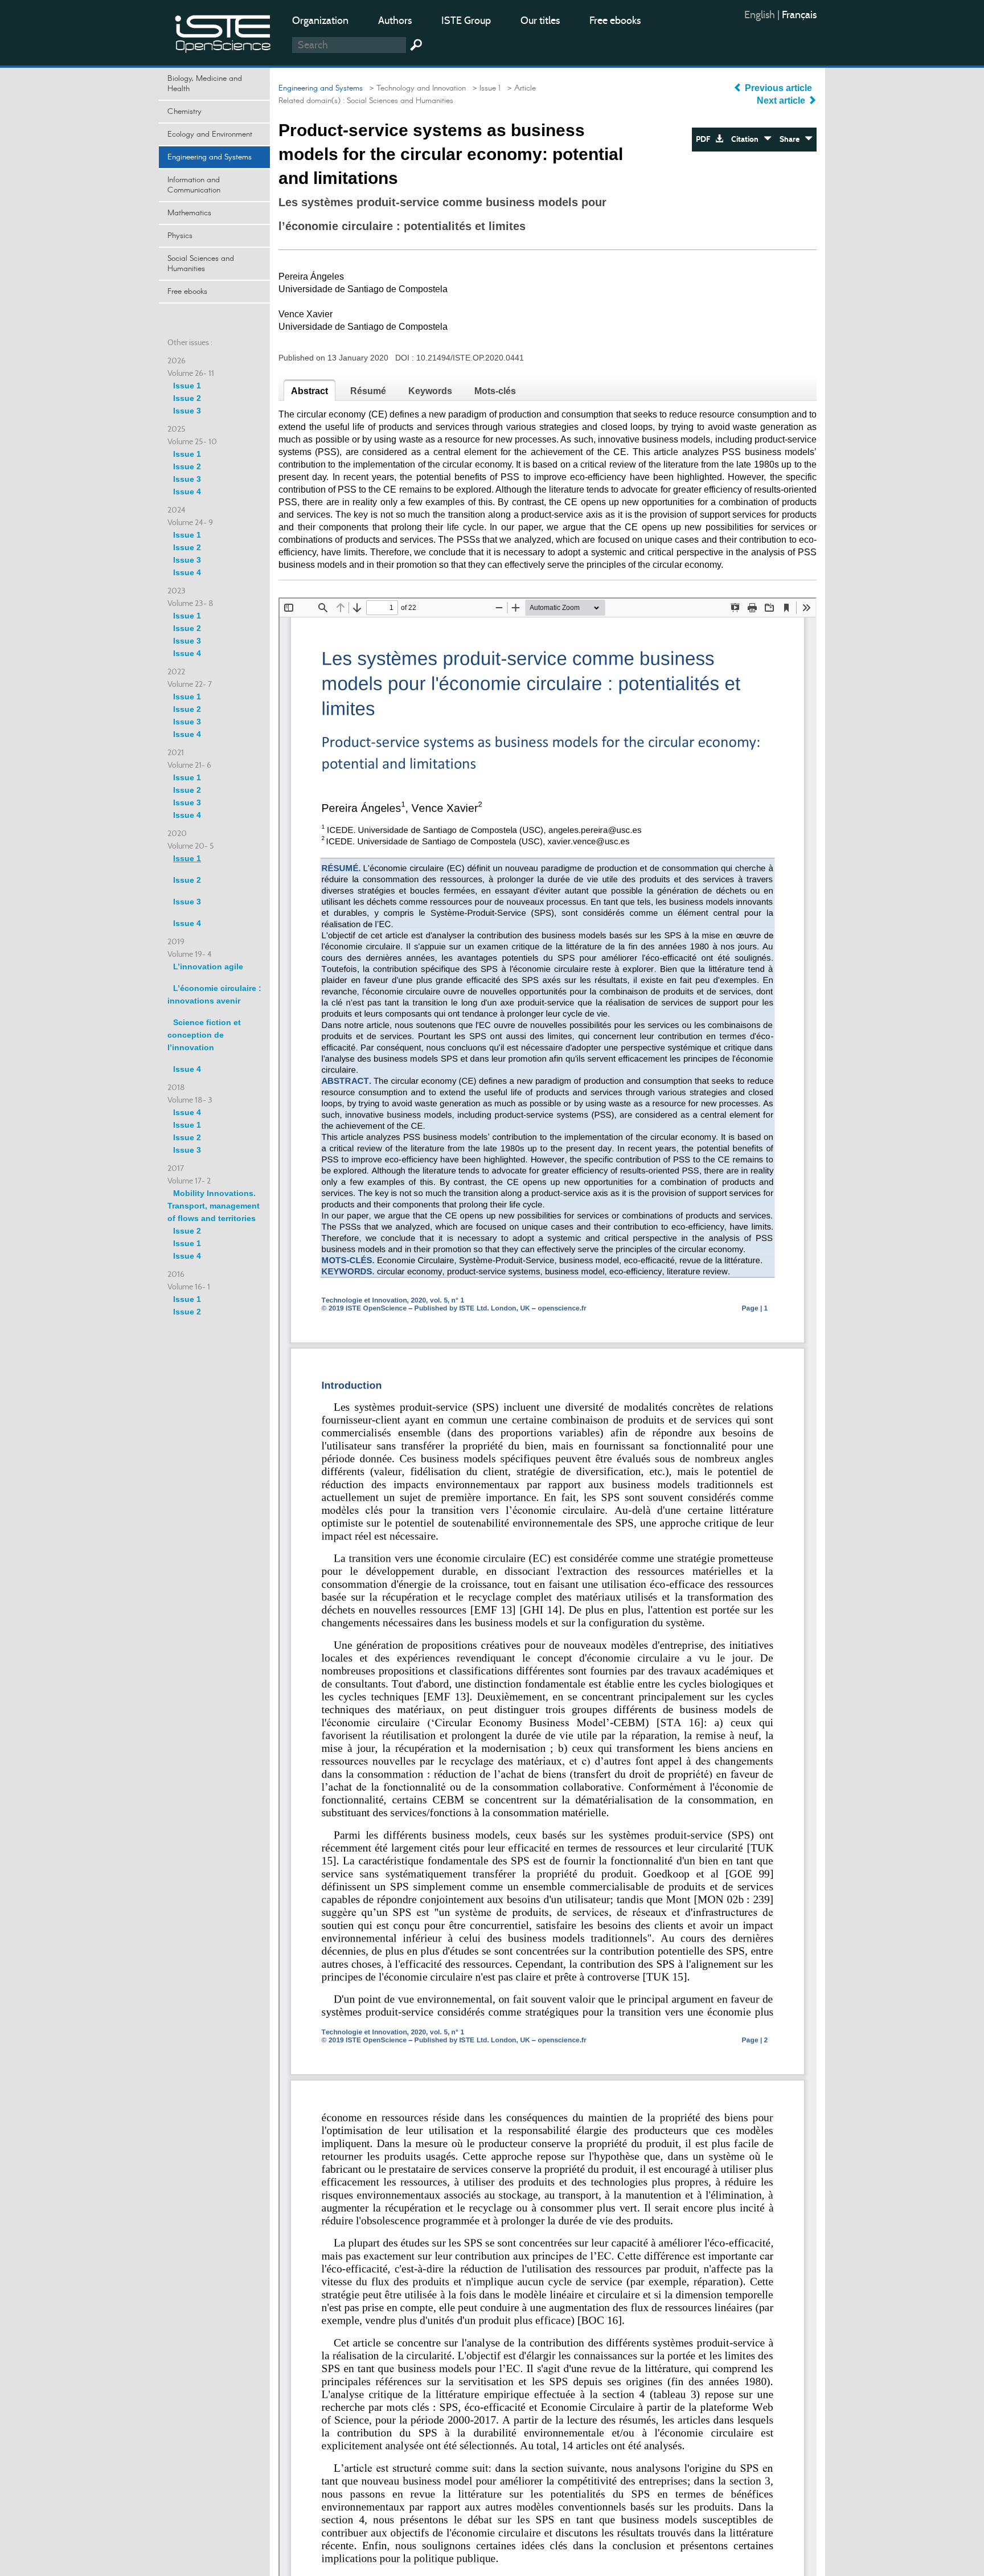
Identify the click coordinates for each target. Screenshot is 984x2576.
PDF (706, 139)
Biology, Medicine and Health (205, 84)
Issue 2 (187, 398)
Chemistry (184, 112)
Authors (395, 21)
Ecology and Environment (210, 134)
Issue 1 (187, 386)
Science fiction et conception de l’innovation (204, 1035)
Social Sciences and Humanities (201, 264)
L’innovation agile (208, 966)
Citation (747, 139)
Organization (320, 21)
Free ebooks (615, 21)
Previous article (778, 88)
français (799, 15)
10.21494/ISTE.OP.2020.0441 (470, 358)
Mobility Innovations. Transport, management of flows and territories (214, 1206)
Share (792, 139)
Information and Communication (194, 185)
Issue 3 (187, 411)
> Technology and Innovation (415, 88)
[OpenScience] (223, 32)
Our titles (540, 21)
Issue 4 (187, 492)
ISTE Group (466, 21)
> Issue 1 (484, 88)
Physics (180, 236)
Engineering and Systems (210, 157)
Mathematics (189, 213)
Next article (782, 101)
